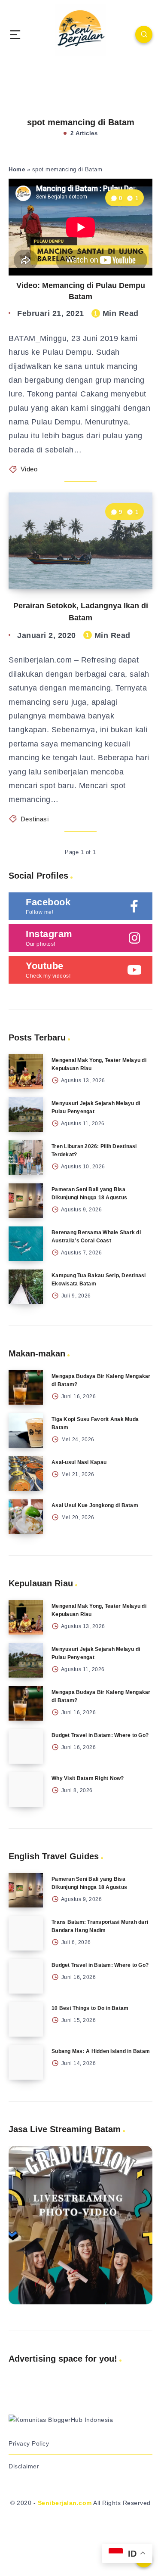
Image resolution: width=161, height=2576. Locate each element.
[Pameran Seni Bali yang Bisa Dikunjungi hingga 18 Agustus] (26, 1201)
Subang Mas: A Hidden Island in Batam (101, 2051)
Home (17, 169)
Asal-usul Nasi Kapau (79, 1462)
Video (29, 469)
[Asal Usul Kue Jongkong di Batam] (26, 1517)
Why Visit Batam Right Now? (88, 1778)
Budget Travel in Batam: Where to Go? (100, 1735)
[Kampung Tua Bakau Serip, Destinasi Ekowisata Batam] (26, 1287)
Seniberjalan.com (65, 2503)
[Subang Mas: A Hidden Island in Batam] (26, 2062)
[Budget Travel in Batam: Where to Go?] (26, 1746)
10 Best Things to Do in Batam (90, 2008)
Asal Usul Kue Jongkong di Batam (95, 1505)
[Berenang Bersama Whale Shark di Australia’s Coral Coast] (26, 1244)
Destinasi (35, 819)
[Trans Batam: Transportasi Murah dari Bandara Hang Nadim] (26, 1933)
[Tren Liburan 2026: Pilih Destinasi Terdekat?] (26, 1158)
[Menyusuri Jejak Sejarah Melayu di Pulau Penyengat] (26, 1115)
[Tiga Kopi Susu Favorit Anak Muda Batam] (26, 1430)
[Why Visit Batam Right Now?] (26, 1790)
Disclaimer (24, 2466)
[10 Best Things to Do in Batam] (26, 2019)
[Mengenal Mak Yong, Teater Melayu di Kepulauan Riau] (26, 1071)
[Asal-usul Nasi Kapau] (26, 1474)
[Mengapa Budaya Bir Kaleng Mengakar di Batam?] (26, 1387)
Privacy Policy (29, 2443)
